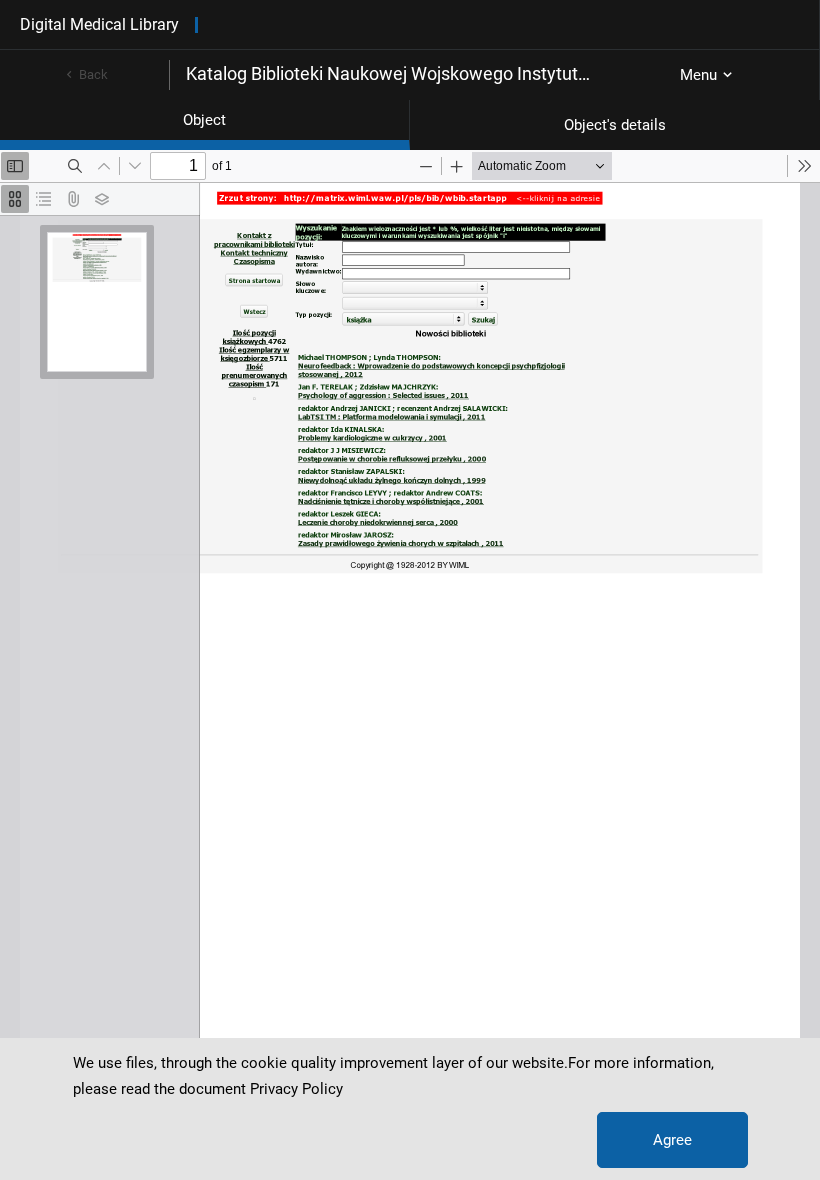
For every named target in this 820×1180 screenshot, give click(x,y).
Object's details (615, 125)
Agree (672, 1140)
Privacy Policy (296, 1089)
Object (204, 120)
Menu (698, 75)
